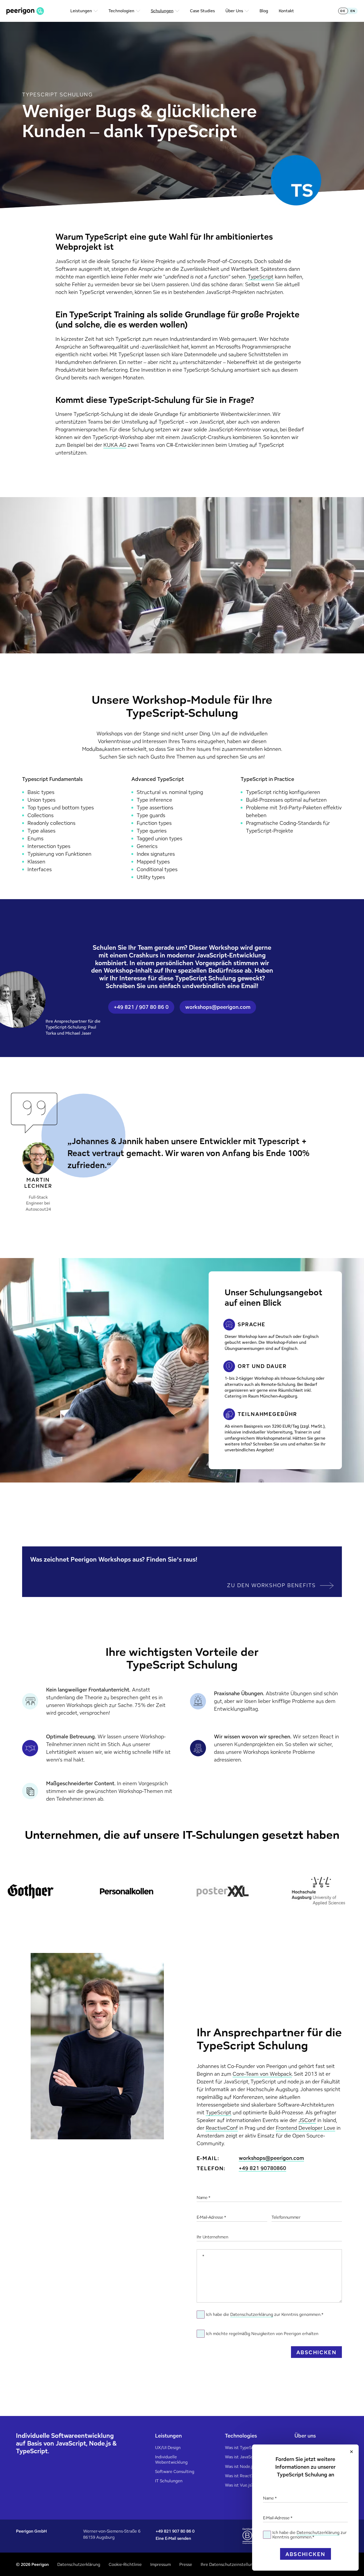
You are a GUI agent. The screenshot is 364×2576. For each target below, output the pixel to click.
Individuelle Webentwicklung (171, 2459)
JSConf (307, 2120)
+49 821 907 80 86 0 (175, 2531)
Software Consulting (175, 2471)
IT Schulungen (169, 2481)
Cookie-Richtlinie (125, 2564)
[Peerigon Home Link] (25, 11)
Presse (186, 2564)
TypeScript (261, 277)
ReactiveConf (222, 2128)
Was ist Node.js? (240, 2466)
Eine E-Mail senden (173, 2538)
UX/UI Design (168, 2448)
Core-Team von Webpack (262, 2074)
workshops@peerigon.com (271, 2158)
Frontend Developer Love (306, 2128)
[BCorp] (247, 2536)
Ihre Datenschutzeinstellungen (230, 2564)
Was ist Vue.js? (239, 2485)
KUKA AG (115, 445)
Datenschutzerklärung (318, 2532)
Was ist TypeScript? (244, 2448)
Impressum (161, 2564)
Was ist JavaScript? (243, 2457)
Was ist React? (239, 2476)
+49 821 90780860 (262, 2168)
